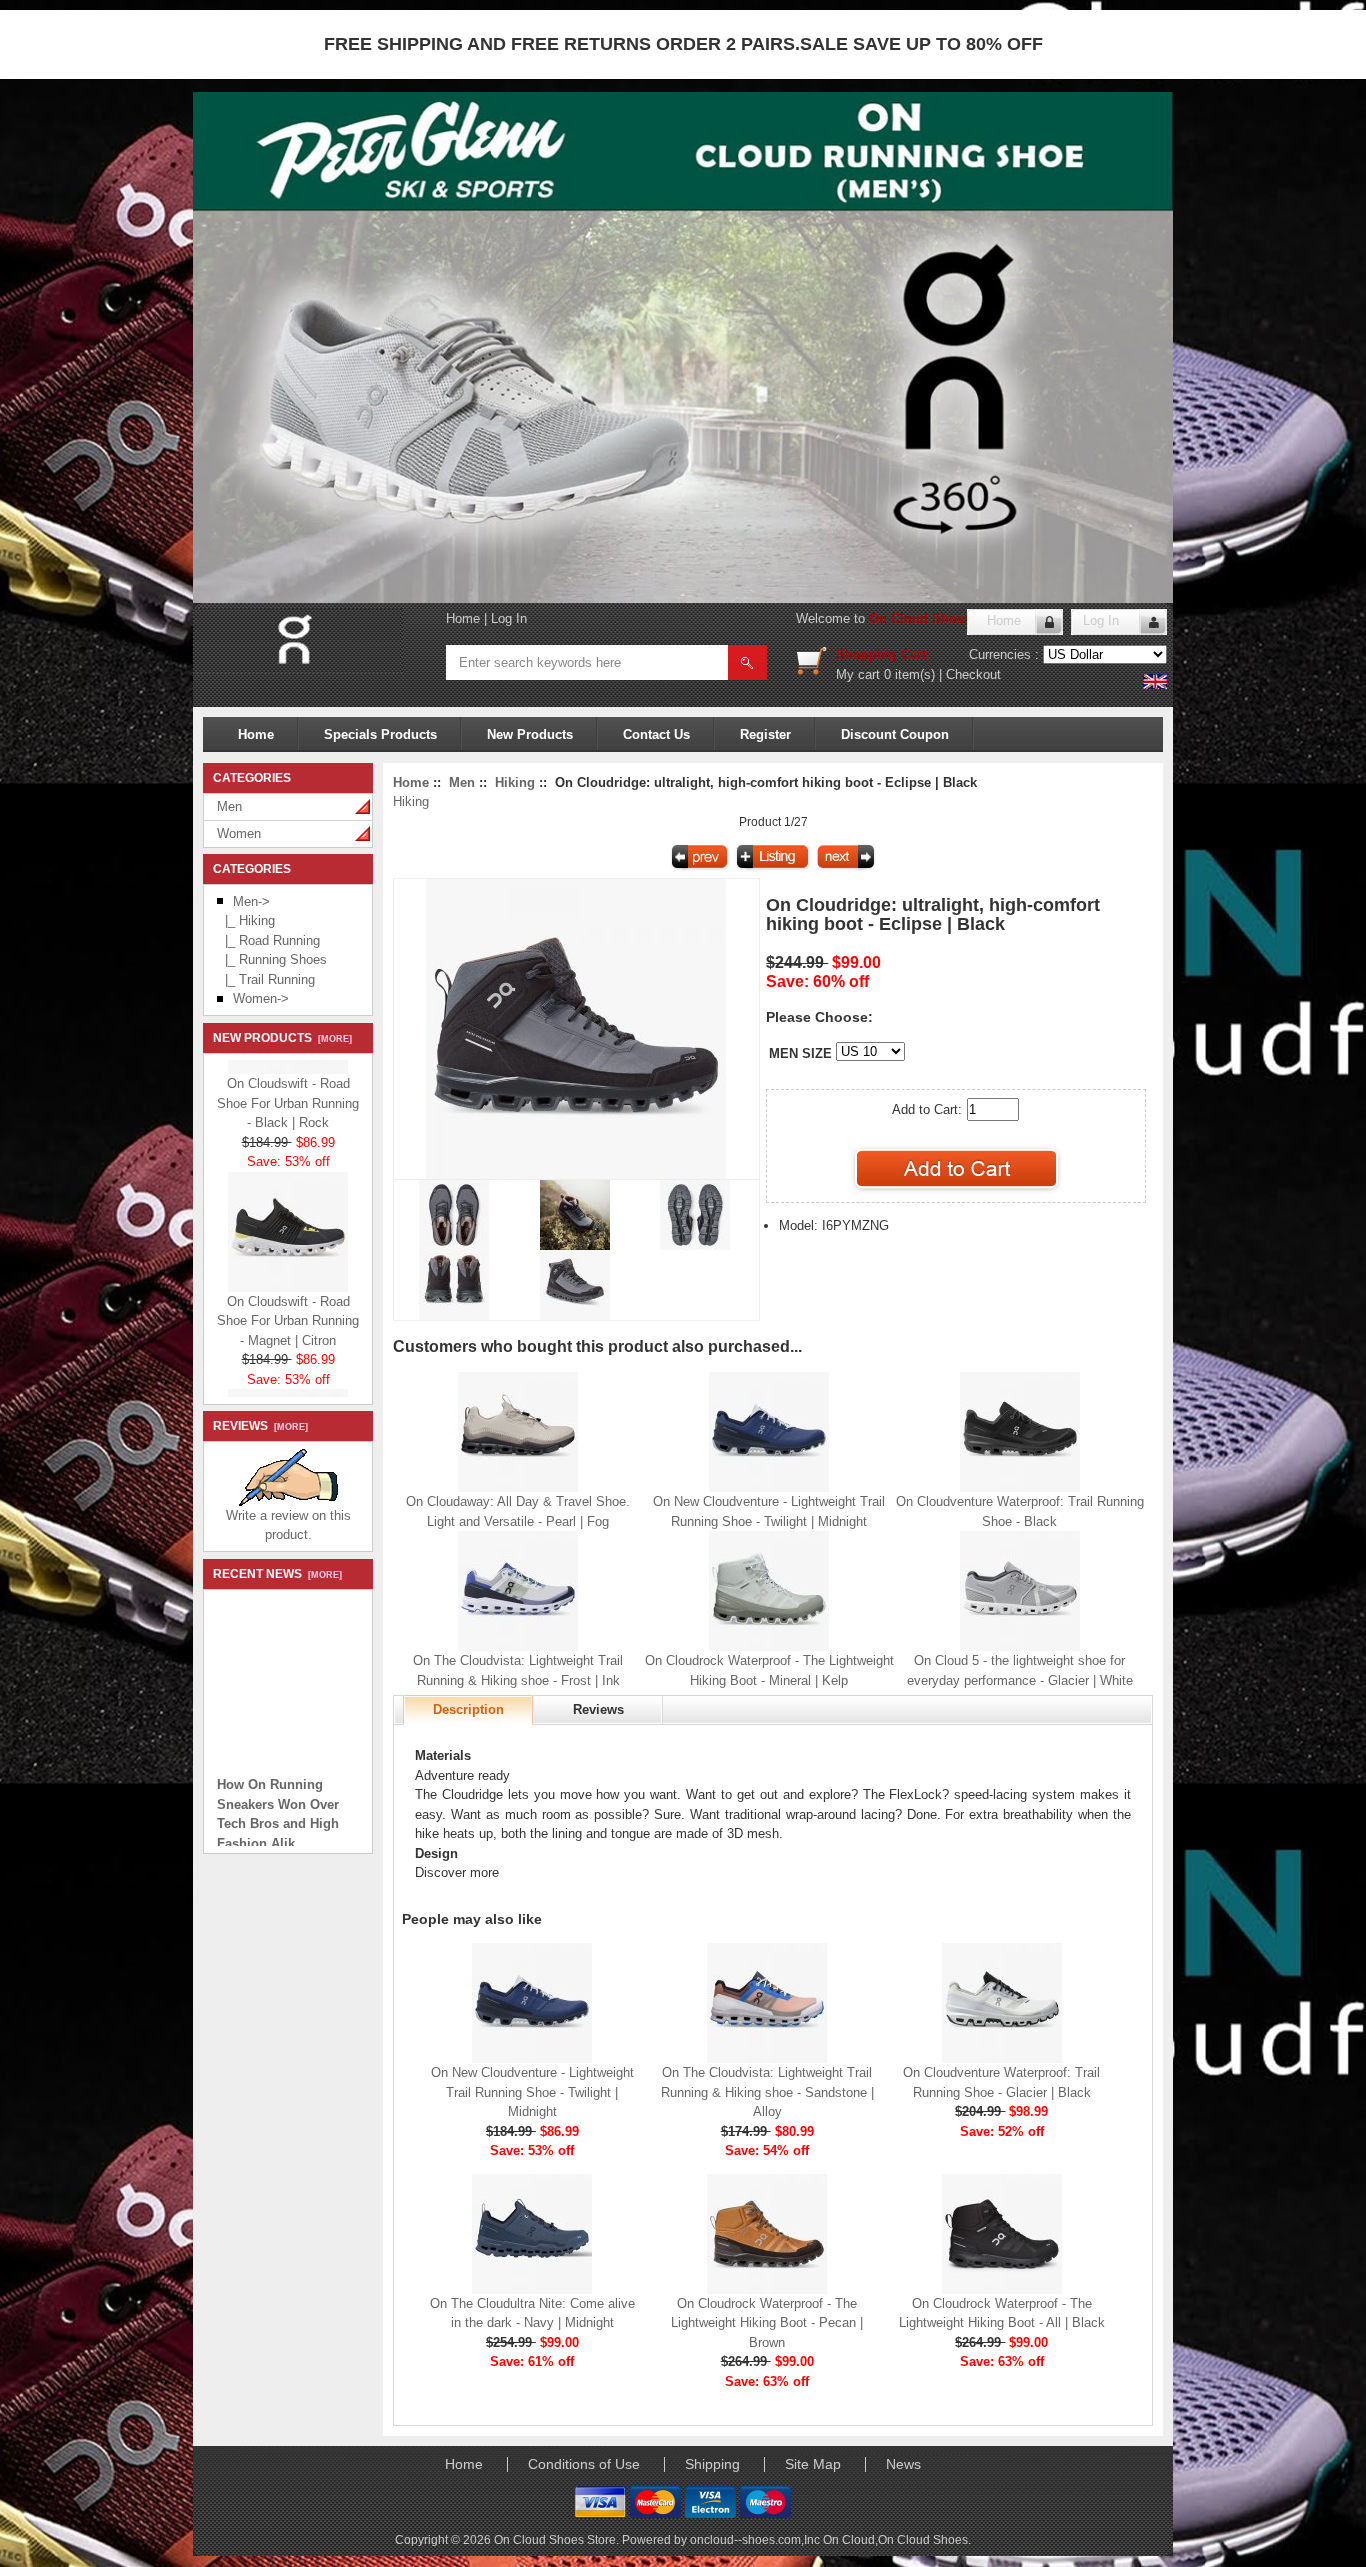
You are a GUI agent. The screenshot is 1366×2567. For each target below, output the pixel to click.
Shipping (712, 2464)
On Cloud (849, 2539)
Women (239, 833)
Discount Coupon (895, 734)
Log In (509, 618)
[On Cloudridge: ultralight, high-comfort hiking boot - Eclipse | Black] (576, 1174)
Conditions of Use (584, 2464)
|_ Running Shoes (272, 959)
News (903, 2464)
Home (463, 618)
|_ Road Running (268, 940)
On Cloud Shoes (923, 2539)
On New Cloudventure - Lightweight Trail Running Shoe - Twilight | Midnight (532, 2092)
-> (251, 901)
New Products (530, 734)
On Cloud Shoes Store (938, 618)
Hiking (515, 782)
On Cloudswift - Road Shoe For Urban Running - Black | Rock (288, 1085)
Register (765, 734)
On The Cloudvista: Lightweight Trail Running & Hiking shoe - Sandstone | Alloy (767, 2092)
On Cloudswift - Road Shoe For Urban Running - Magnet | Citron (288, 1303)
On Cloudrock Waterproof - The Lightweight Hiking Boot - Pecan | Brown (767, 2323)
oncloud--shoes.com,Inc (756, 2539)
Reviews (598, 1709)
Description (468, 1709)
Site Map (813, 2464)
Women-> (261, 998)
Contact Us (656, 734)
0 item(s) (909, 674)
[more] (332, 1039)
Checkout (973, 674)
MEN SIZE (800, 1053)
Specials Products (380, 734)
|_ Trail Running (266, 979)
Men (229, 806)
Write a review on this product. (288, 1525)
